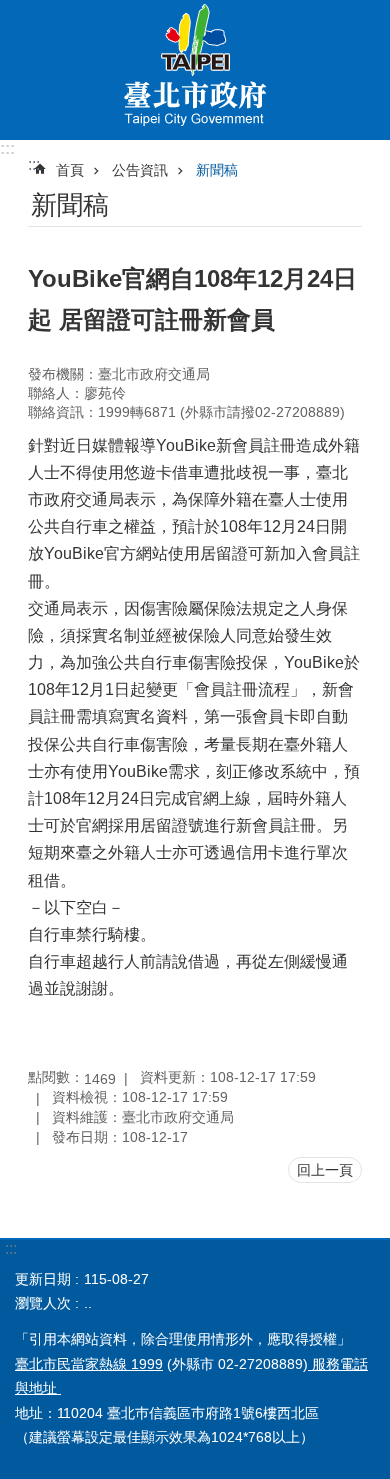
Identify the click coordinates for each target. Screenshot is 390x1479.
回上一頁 (325, 1170)
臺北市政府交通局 (195, 70)
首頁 (70, 170)
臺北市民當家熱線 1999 (89, 1364)
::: (7, 148)
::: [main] (34, 164)
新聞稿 (217, 170)
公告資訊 (140, 170)
